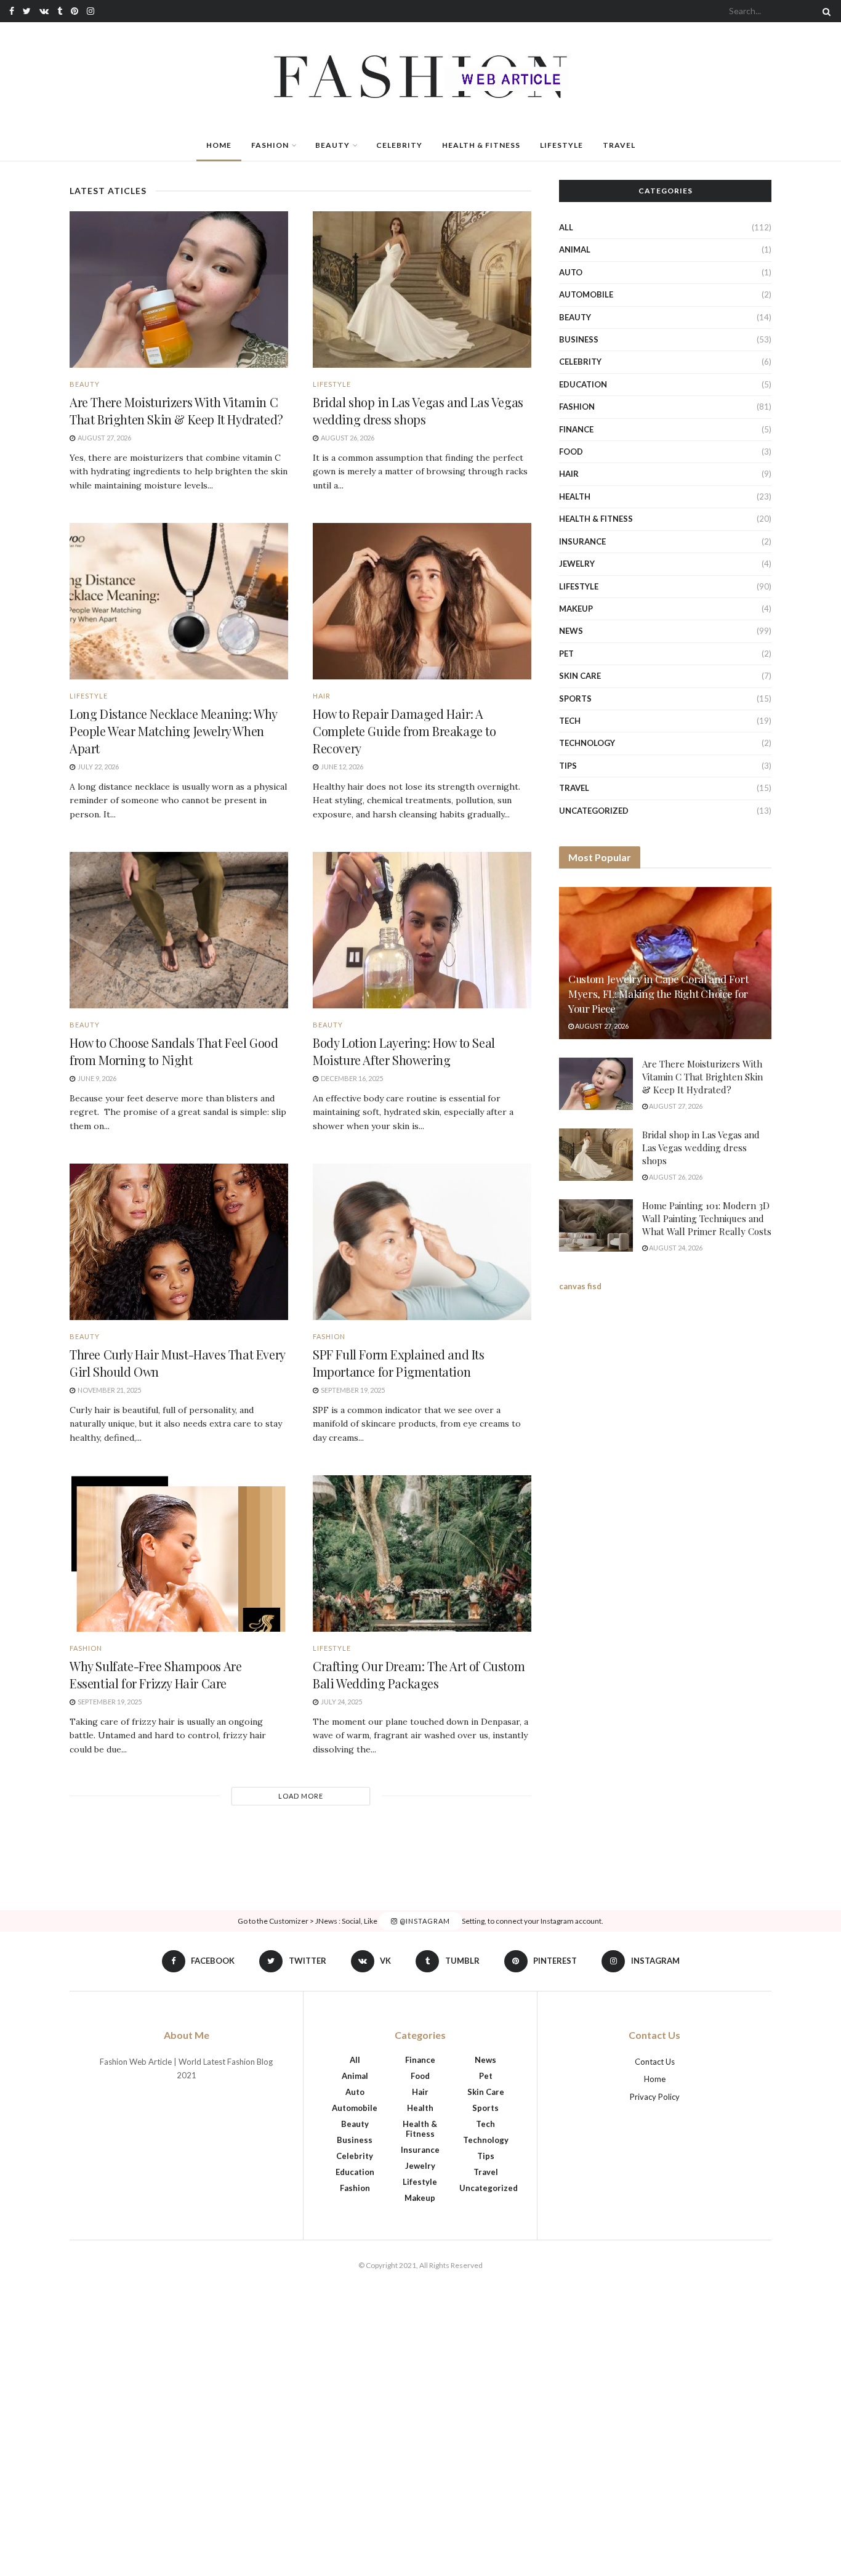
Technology (587, 743)
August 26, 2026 (675, 1177)
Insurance (582, 541)
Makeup (576, 609)
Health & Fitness (481, 145)
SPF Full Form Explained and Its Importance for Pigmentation (399, 1363)
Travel (619, 145)
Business (579, 339)
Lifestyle (561, 145)
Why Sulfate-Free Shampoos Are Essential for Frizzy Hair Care (155, 1675)
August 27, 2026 (601, 1026)
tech (570, 721)
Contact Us (655, 2062)
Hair (322, 696)
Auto (571, 272)
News (571, 631)
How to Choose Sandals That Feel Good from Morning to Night (174, 1051)
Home (219, 145)
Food (571, 452)
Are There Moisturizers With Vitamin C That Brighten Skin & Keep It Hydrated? (176, 411)
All (566, 227)
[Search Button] (824, 11)
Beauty (332, 145)
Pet (566, 654)
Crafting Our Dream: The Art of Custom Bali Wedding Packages (419, 1675)
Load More (301, 1796)
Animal (575, 249)
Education (583, 384)
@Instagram (424, 1921)
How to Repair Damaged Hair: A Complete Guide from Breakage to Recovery (404, 731)
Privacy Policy (655, 2097)
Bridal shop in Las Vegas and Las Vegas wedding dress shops (418, 411)
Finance (576, 429)
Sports (575, 699)
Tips (568, 766)
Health (575, 496)
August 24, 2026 (675, 1248)
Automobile (586, 294)
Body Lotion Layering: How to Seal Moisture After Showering (404, 1051)
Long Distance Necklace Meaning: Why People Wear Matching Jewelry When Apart (173, 731)
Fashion (270, 145)
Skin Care (580, 676)
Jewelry (577, 564)
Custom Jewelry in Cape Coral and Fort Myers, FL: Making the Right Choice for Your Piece (658, 994)
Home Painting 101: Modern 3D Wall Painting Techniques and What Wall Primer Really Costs (707, 1218)
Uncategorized (594, 811)
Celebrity (399, 145)
